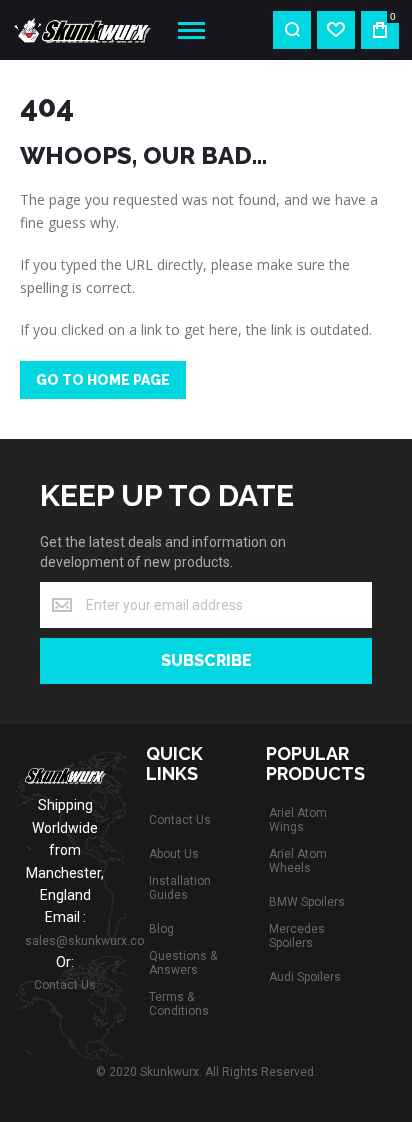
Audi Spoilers (305, 977)
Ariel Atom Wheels (298, 861)
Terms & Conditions (179, 1004)
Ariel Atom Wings (298, 820)
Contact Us (65, 985)
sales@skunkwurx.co (84, 941)
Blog (161, 929)
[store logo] (79, 30)
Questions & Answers (183, 963)
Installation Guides (180, 888)
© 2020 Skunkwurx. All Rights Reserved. (206, 1072)
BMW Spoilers (307, 902)
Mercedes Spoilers (297, 936)
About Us (174, 854)
